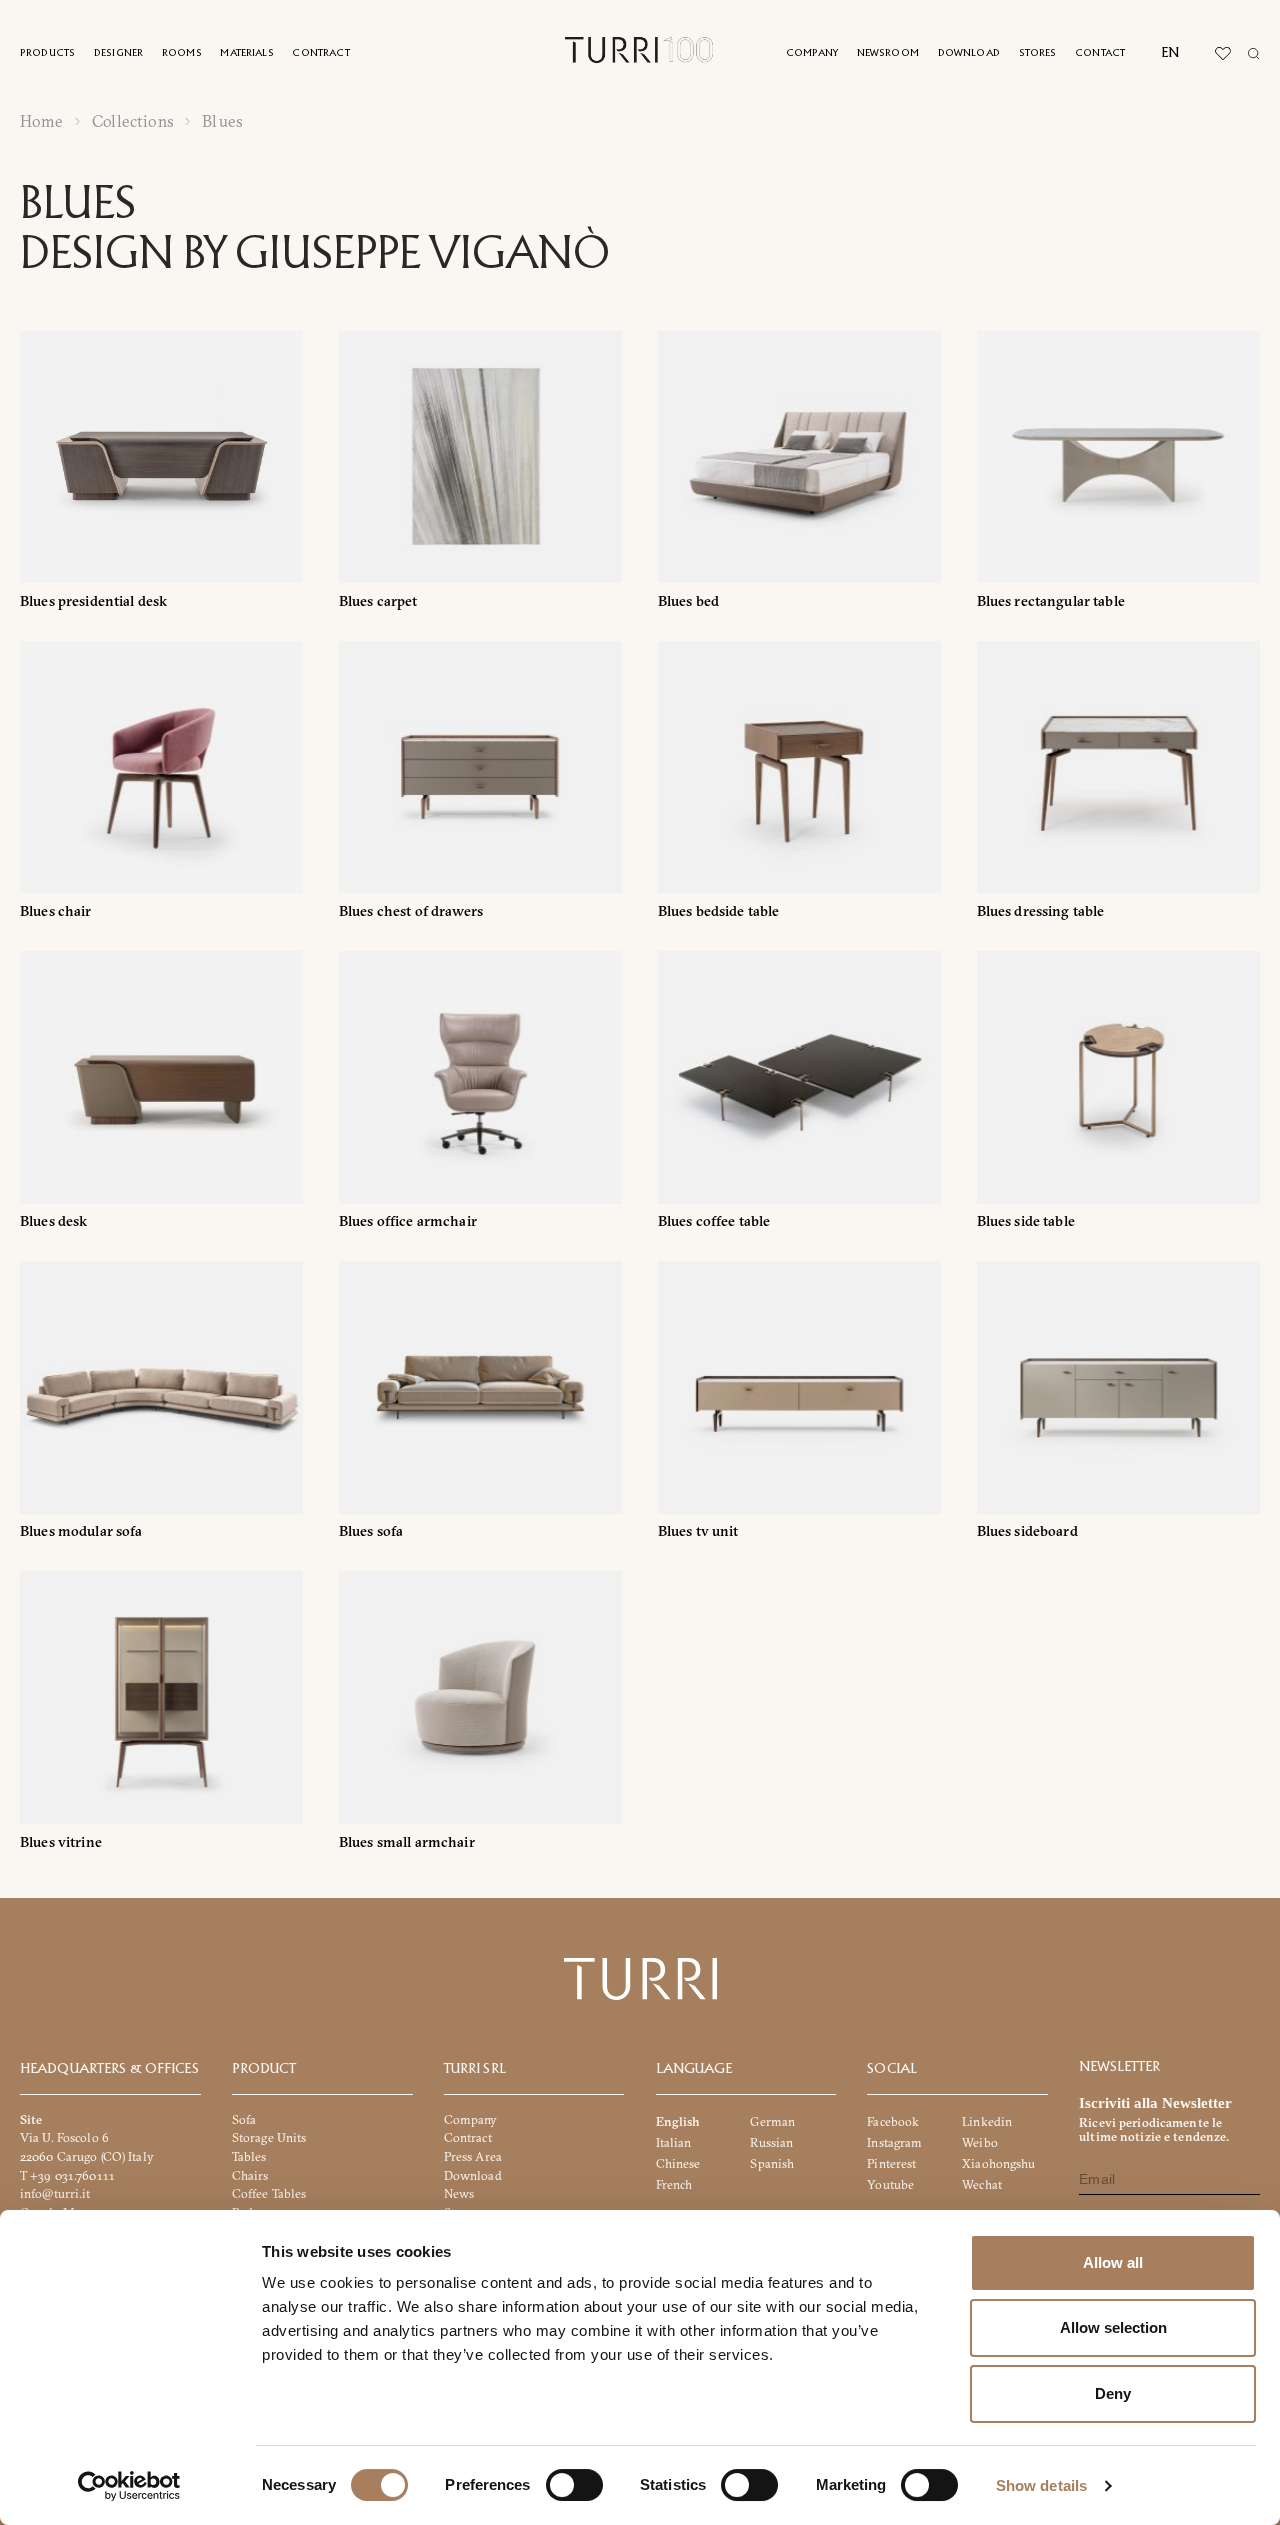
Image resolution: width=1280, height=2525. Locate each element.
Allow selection (1113, 2327)
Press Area (473, 2156)
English (678, 2120)
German (772, 2120)
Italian (674, 2142)
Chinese (678, 2163)
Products (47, 53)
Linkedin (987, 2120)
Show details (1041, 2485)
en (1170, 53)
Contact (1100, 53)
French (674, 2184)
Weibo (980, 2142)
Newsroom (888, 53)
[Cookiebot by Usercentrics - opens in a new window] (129, 2486)
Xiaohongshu (998, 2163)
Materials (246, 53)
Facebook (893, 2120)
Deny (1113, 2393)
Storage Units (269, 2137)
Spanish (772, 2163)
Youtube (890, 2184)
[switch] (574, 2485)
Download (969, 53)
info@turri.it (55, 2193)
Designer (118, 53)
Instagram (894, 2142)
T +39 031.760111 (67, 2174)
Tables (249, 2156)
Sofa (244, 2118)
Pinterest (891, 2163)
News (459, 2193)
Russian (771, 2142)
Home (42, 121)
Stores (1038, 53)
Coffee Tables (269, 2193)
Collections (133, 121)
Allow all (1113, 2262)
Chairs (250, 2174)
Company (812, 53)
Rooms (182, 53)
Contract (320, 53)
